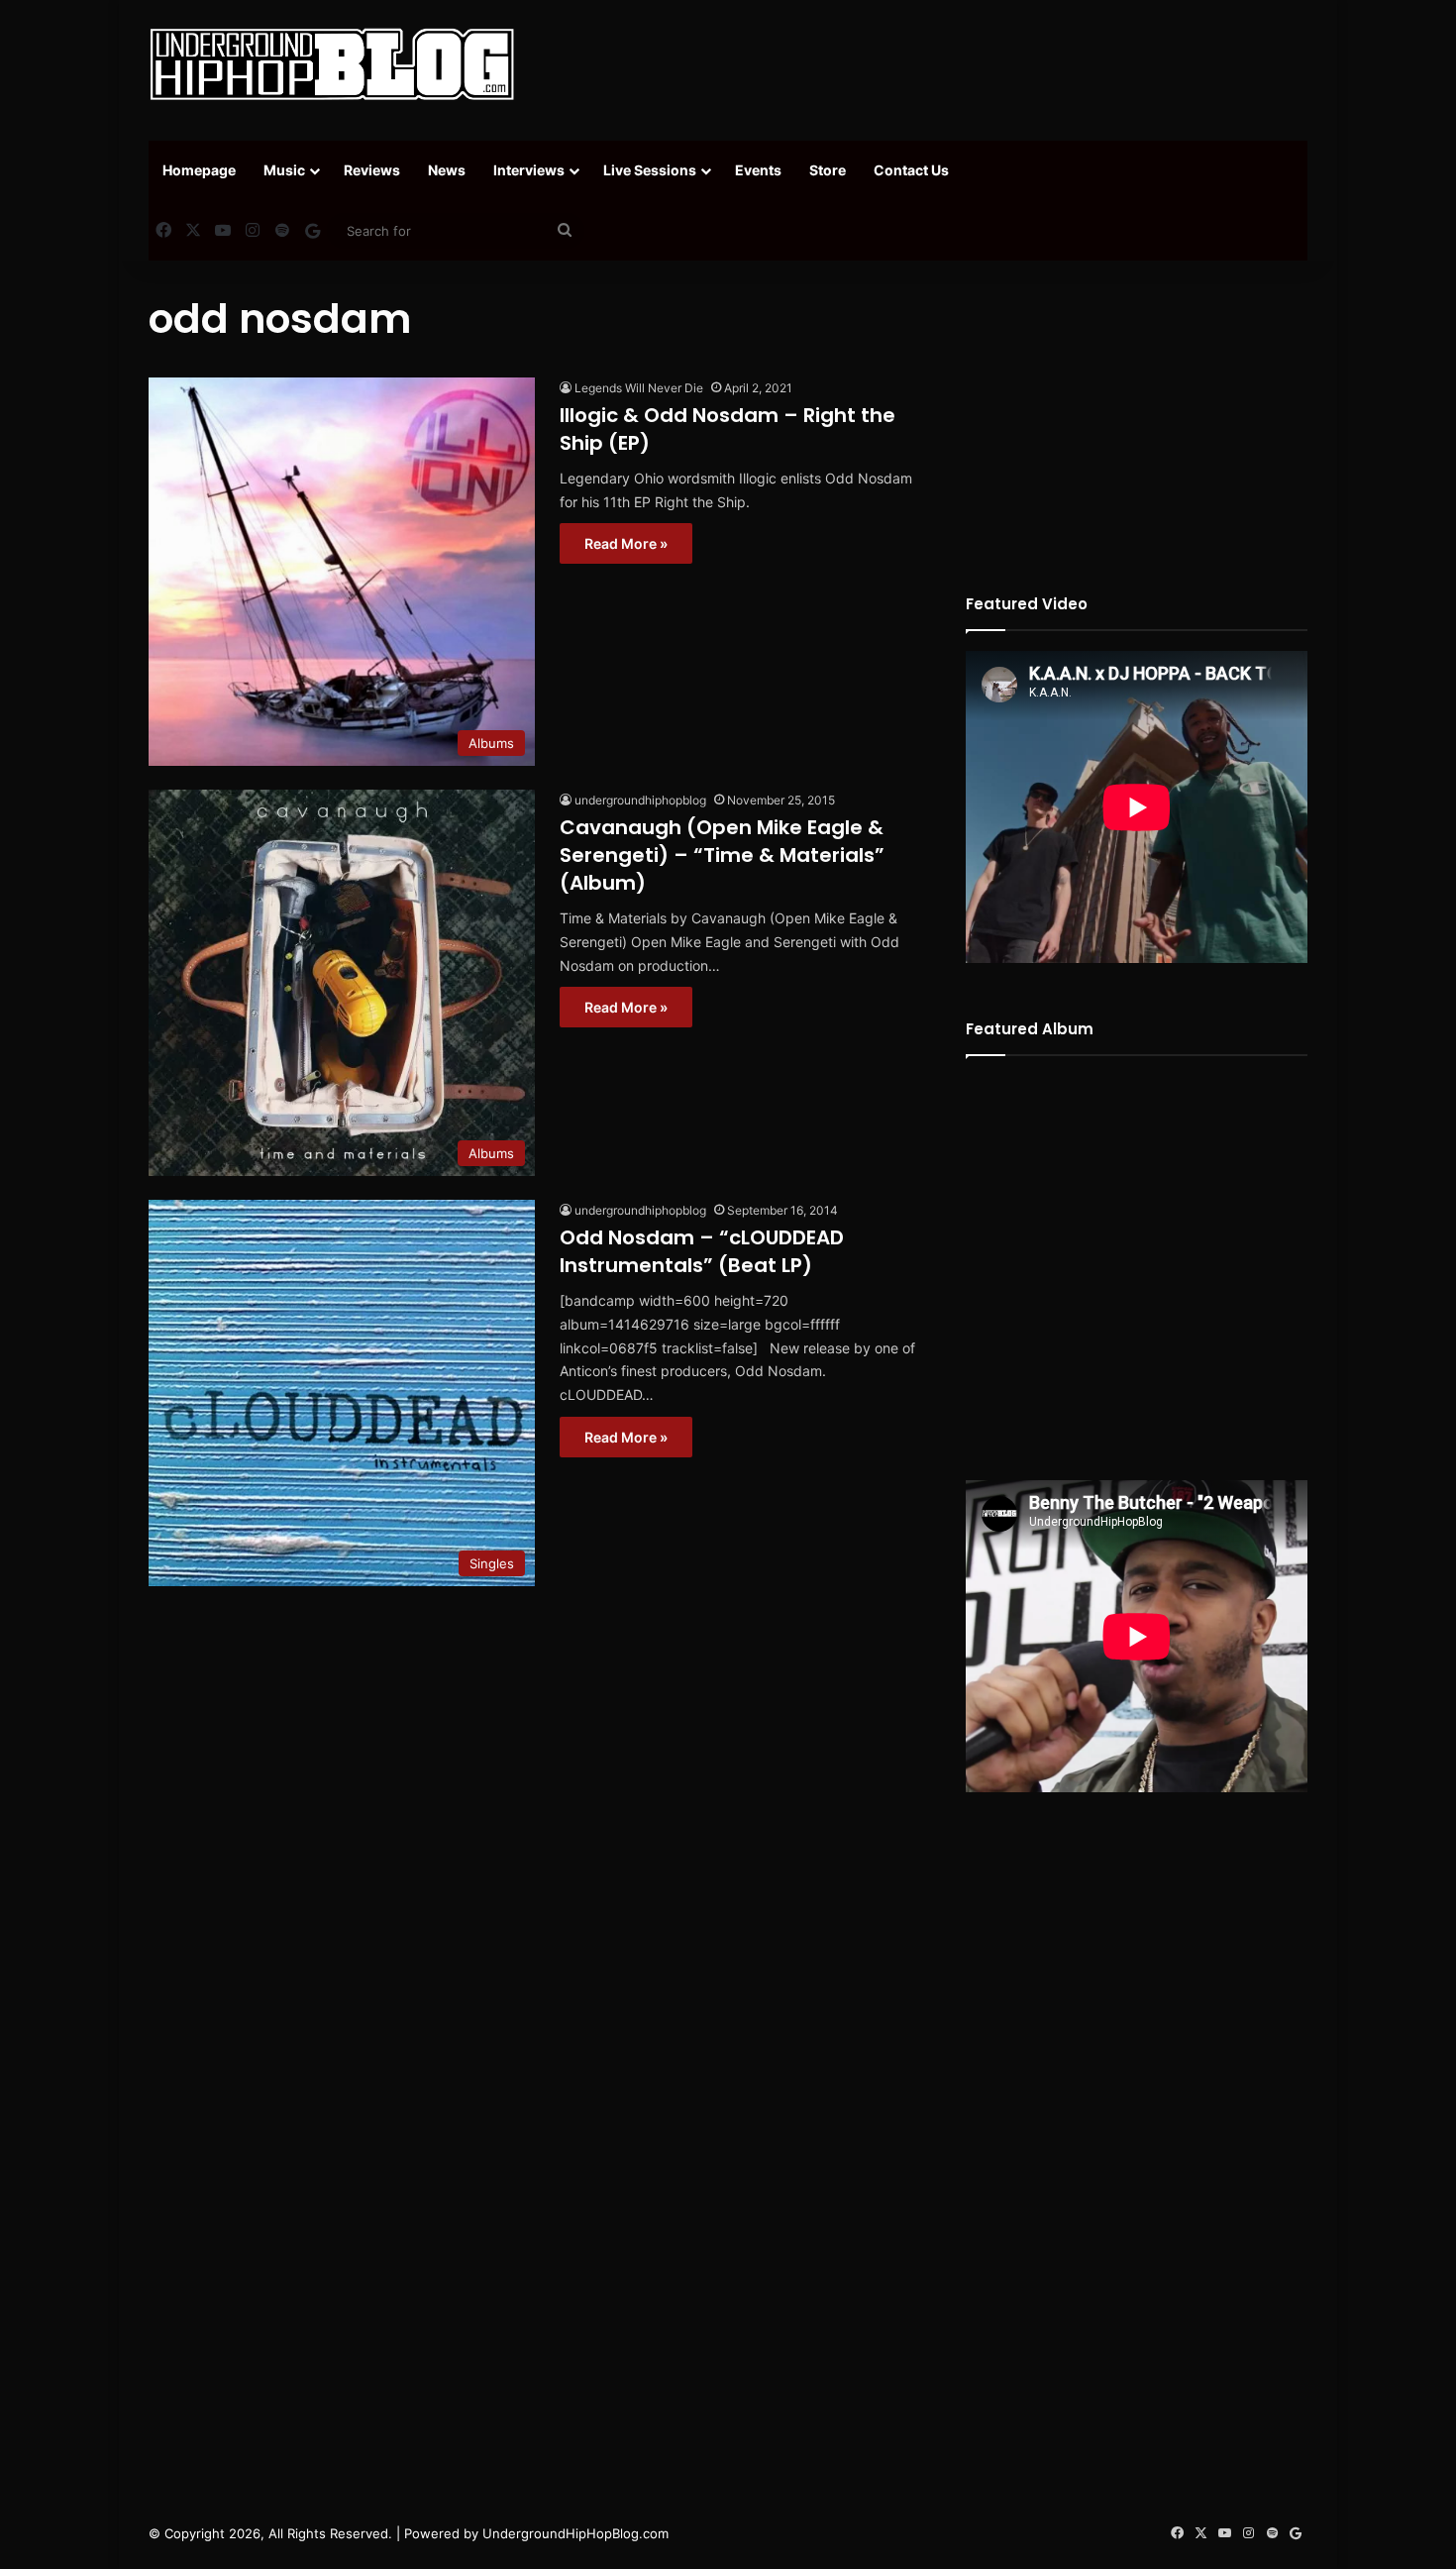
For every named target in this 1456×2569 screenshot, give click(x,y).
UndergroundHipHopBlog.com (575, 2533)
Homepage (199, 170)
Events (758, 170)
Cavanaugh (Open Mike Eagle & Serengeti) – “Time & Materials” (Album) (722, 855)
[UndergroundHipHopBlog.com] (332, 64)
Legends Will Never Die (639, 388)
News (447, 170)
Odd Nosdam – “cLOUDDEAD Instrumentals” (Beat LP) (702, 1251)
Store (828, 170)
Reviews (372, 170)
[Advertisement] (926, 64)
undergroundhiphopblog (640, 800)
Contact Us (911, 170)
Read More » (626, 543)
